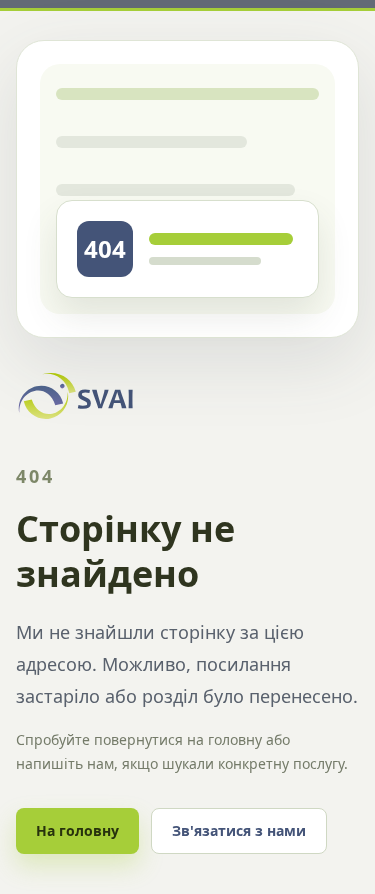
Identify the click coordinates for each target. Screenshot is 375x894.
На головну (77, 830)
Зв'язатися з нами (239, 830)
